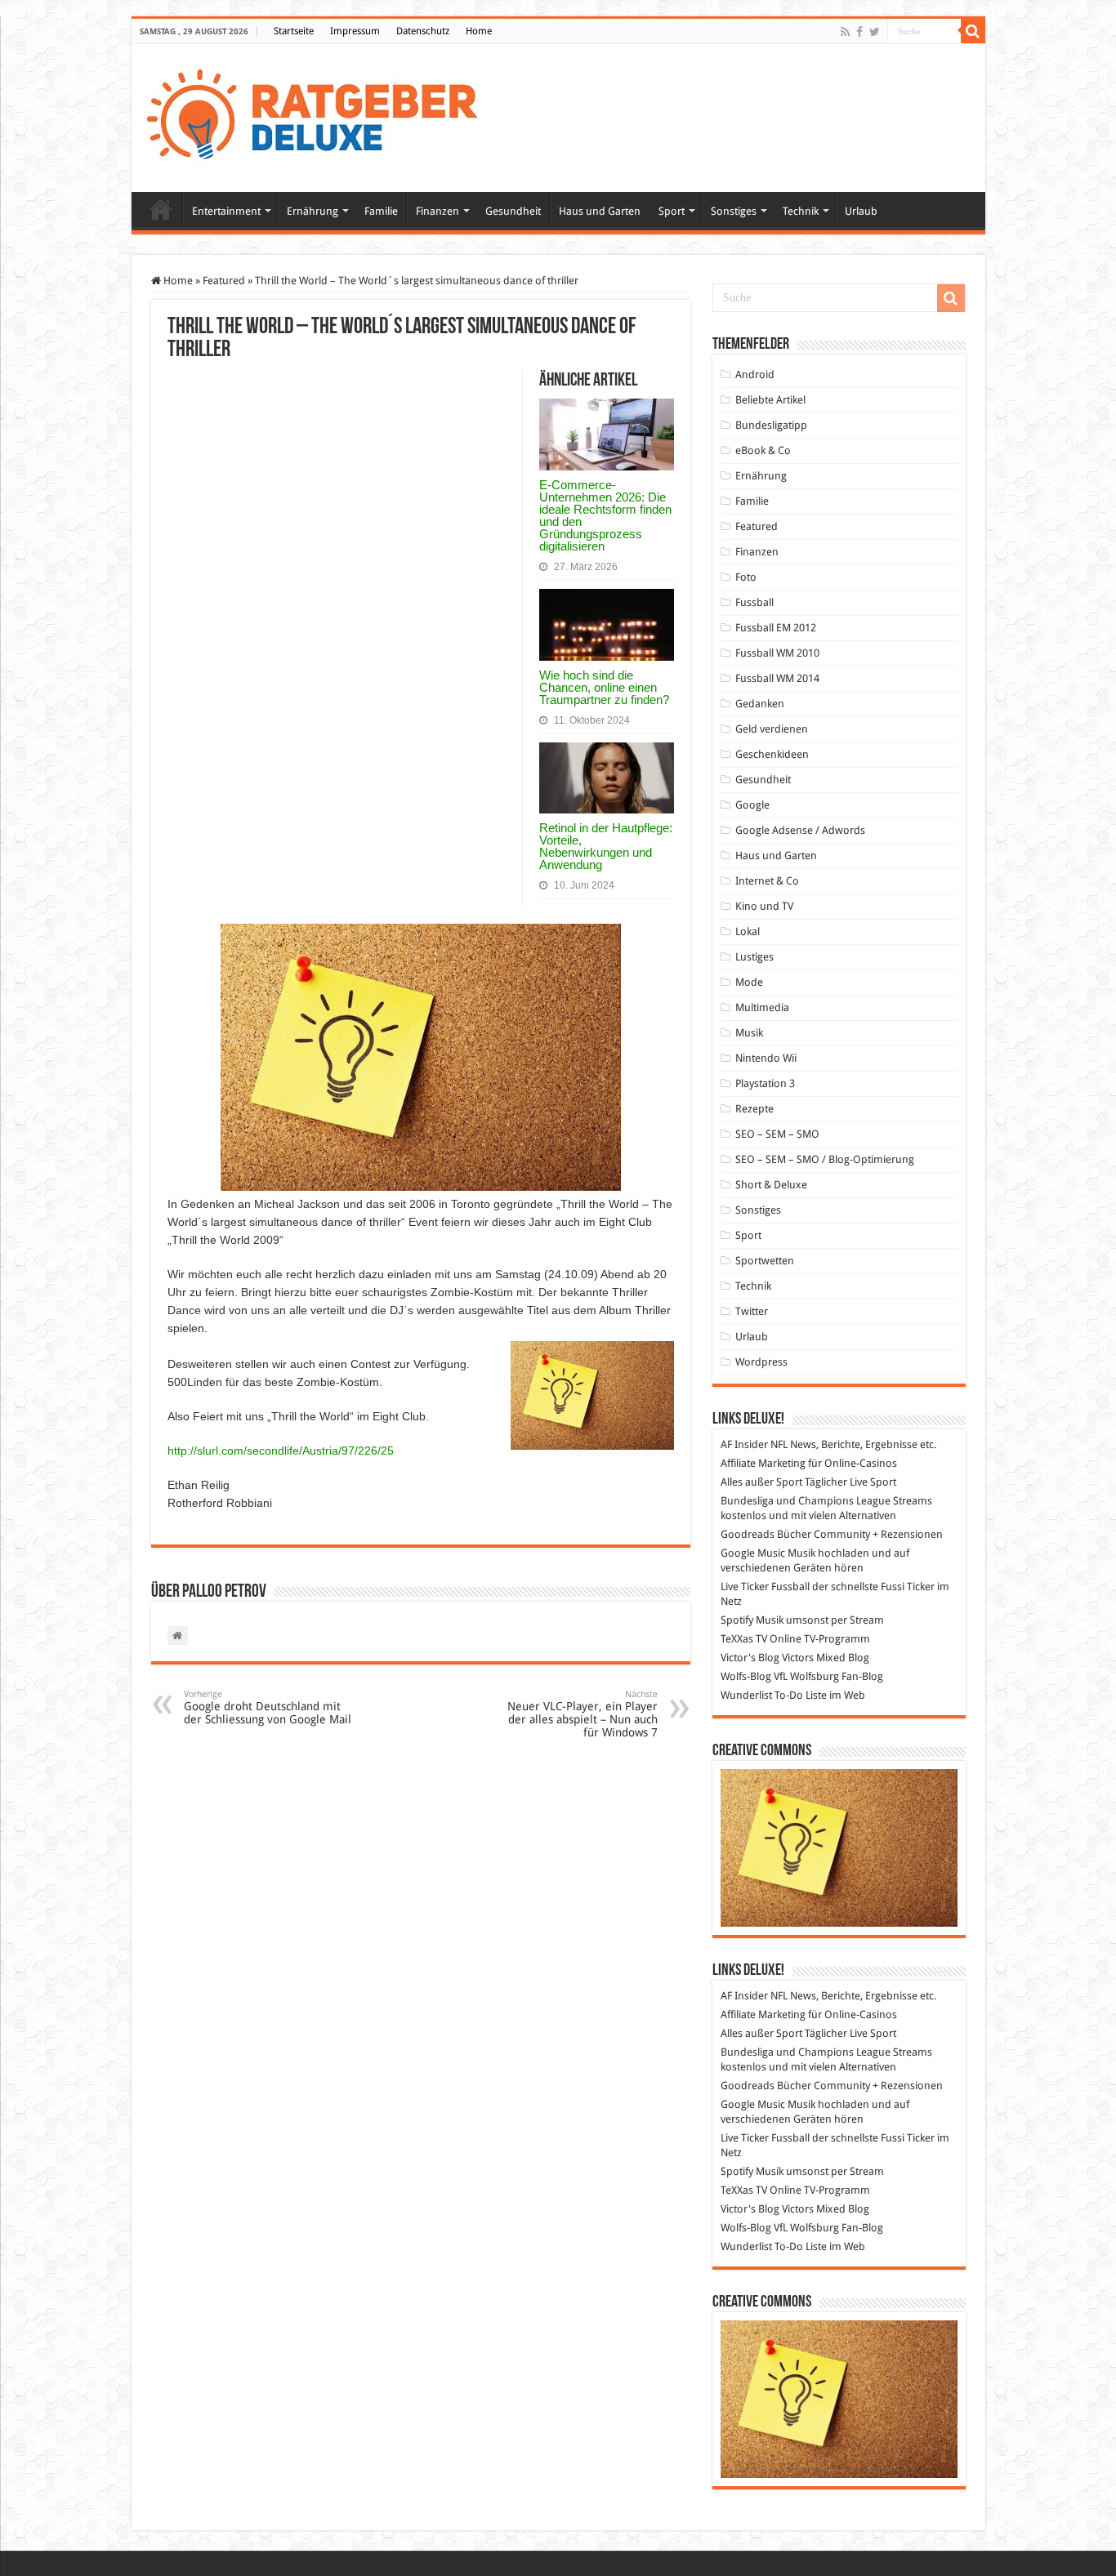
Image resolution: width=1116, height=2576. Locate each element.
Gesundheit (513, 211)
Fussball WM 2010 (777, 653)
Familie (381, 211)
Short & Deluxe (771, 1185)
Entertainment (226, 211)
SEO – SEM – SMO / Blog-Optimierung (825, 1159)
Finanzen (437, 211)
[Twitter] (875, 32)
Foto (746, 577)
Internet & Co (767, 881)
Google (752, 805)
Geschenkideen (772, 754)
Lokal (748, 931)
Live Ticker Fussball (765, 1587)
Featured (224, 281)
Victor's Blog (750, 1658)
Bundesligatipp (771, 425)
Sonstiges (734, 211)
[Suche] (973, 31)
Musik (749, 1033)
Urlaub (861, 211)
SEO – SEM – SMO (777, 1134)
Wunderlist (746, 1695)
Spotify (737, 1620)
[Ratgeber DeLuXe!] (321, 115)
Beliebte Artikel (770, 400)
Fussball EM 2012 (776, 628)
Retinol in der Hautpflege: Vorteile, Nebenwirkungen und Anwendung (606, 846)
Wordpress (761, 1362)
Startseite (294, 31)
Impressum (355, 31)
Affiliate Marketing (763, 1463)
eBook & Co (763, 450)
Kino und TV (764, 906)
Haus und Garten (600, 211)
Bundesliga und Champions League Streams (826, 1501)
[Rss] (845, 32)
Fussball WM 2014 (777, 678)
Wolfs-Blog (746, 1676)
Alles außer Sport (761, 1482)
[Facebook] (859, 32)
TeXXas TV (744, 1639)
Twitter (752, 1311)
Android (755, 374)
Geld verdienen (772, 729)
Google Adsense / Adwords (800, 830)
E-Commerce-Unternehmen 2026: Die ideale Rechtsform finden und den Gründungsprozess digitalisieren (605, 515)
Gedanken (760, 704)
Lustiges (754, 957)
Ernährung (312, 211)
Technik (801, 211)
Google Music (753, 1553)
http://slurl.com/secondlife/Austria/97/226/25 (281, 1451)
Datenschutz (423, 31)
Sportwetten (765, 1261)
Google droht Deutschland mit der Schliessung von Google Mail (268, 1707)
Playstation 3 (765, 1083)
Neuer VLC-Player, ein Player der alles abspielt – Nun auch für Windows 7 (583, 1714)
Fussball (754, 602)
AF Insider (744, 1444)
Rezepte (754, 1109)
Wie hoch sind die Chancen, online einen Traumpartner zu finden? (604, 687)
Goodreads (748, 1534)
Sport (672, 211)
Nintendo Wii (766, 1058)
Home (479, 31)
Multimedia (762, 1007)
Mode (749, 982)
